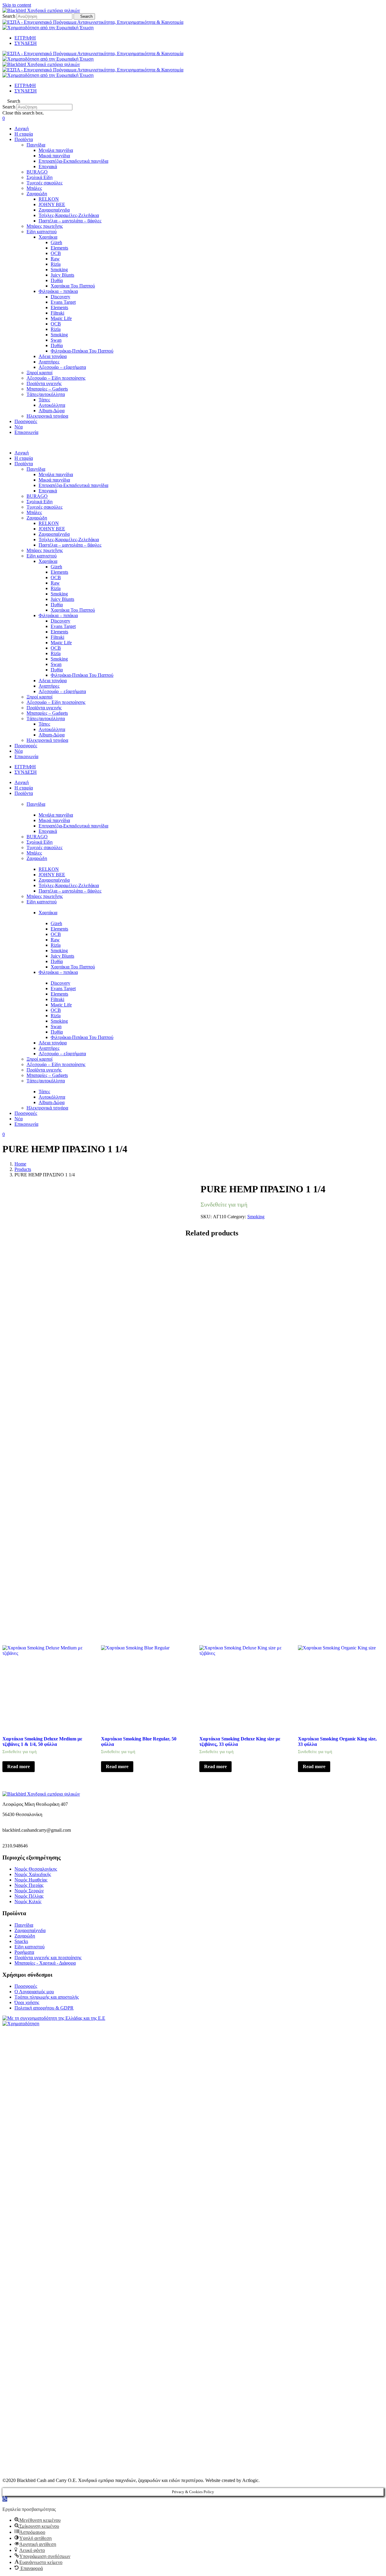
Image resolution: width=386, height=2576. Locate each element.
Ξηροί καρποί (40, 373)
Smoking (59, 270)
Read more (19, 1766)
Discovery (60, 297)
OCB (56, 253)
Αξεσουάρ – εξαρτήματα (62, 367)
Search (9, 16)
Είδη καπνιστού (42, 232)
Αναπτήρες (49, 362)
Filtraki (57, 313)
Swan (56, 340)
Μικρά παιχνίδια (54, 156)
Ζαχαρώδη (37, 194)
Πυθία (57, 280)
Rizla (56, 264)
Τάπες (44, 400)
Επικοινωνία (26, 432)
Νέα (19, 427)
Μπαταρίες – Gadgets (47, 389)
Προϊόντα (24, 139)
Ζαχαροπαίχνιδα (54, 210)
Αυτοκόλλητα (52, 405)
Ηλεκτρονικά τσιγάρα (47, 416)
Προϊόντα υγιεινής (44, 383)
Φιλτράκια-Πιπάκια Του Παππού (82, 351)
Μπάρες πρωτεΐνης (45, 226)
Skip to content (17, 5)
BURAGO (37, 172)
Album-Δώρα (52, 411)
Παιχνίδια (36, 145)
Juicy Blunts (62, 275)
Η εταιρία (24, 134)
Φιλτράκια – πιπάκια (58, 291)
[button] (193, 101)
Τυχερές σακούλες (44, 183)
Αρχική (22, 129)
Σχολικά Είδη (40, 177)
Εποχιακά (48, 166)
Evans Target (63, 302)
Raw (55, 259)
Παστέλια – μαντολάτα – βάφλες (70, 221)
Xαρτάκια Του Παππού (73, 286)
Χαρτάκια (48, 237)
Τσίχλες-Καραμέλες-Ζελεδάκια (69, 215)
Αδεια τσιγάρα (53, 356)
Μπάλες (34, 188)
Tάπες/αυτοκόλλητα (46, 394)
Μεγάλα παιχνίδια (56, 150)
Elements (59, 248)
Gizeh (56, 242)
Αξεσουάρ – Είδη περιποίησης (56, 378)
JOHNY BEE (52, 204)
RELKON (49, 199)
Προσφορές (26, 421)
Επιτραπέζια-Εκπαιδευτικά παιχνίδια (73, 161)
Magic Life (61, 318)
